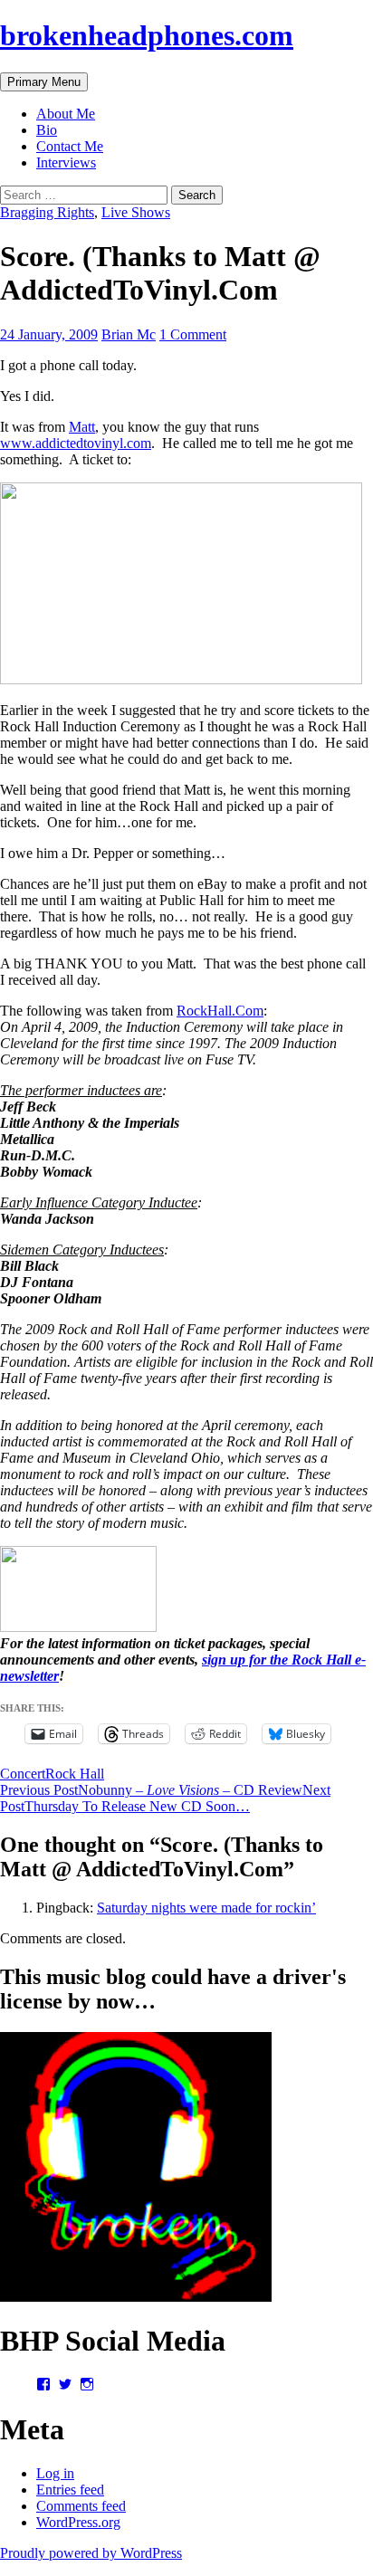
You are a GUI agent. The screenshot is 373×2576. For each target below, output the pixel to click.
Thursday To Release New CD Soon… (165, 1798)
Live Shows (136, 212)
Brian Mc (129, 334)
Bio (47, 130)
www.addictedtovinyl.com (76, 443)
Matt (82, 427)
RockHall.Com (220, 1011)
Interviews (66, 162)
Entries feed (70, 2490)
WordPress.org (78, 2522)
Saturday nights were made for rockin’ (206, 1908)
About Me (66, 114)
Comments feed (81, 2506)
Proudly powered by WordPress (91, 2553)
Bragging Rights (47, 212)
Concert (23, 1774)
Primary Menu (44, 82)
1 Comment (193, 334)
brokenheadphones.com (147, 35)
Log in (55, 2473)
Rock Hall (75, 1774)
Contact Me (70, 146)
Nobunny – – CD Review (151, 1790)
